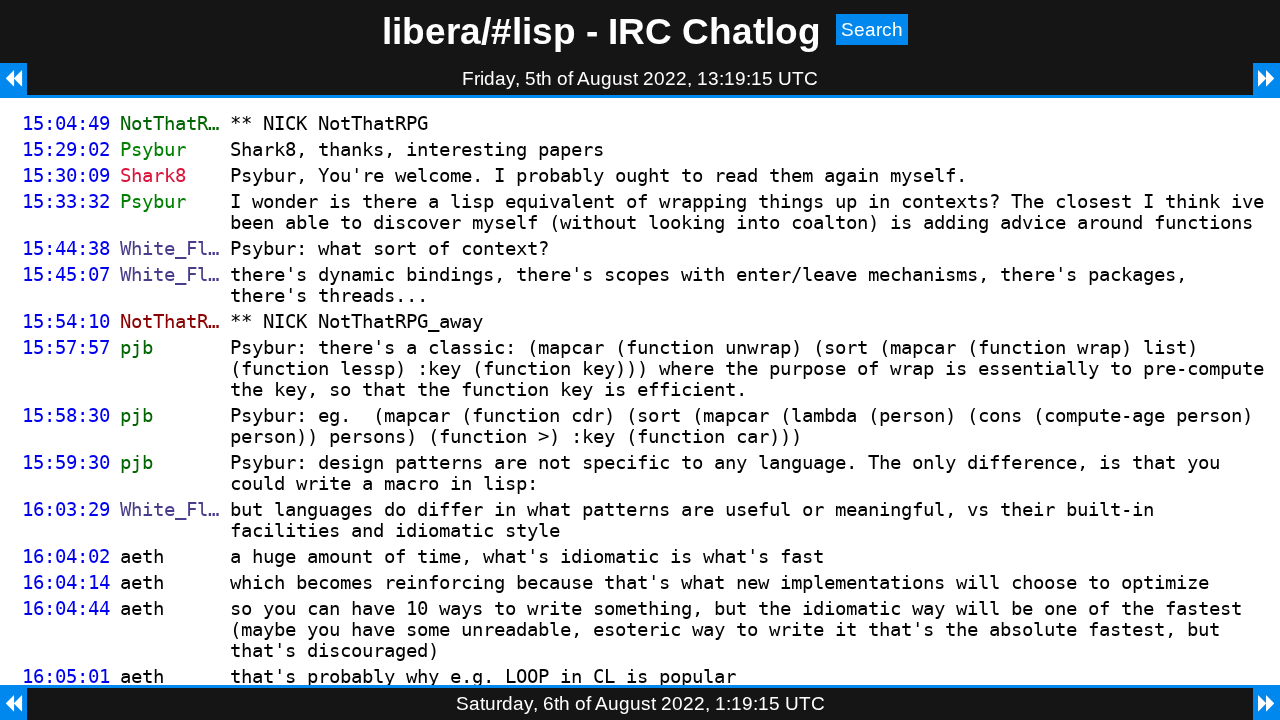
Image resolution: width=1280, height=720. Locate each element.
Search (872, 29)
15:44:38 (66, 248)
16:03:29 (66, 509)
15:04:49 (66, 123)
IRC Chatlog (714, 31)
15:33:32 (66, 201)
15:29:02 (66, 149)
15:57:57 (66, 347)
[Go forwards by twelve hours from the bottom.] (1266, 704)
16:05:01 (66, 676)
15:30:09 (66, 175)
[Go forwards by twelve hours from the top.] (1266, 79)
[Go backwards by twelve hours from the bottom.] (13, 704)
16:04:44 (66, 608)
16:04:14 (66, 582)
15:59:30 (66, 462)
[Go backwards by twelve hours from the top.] (13, 79)
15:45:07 (66, 274)
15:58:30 (66, 415)
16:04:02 (66, 556)
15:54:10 (66, 321)
